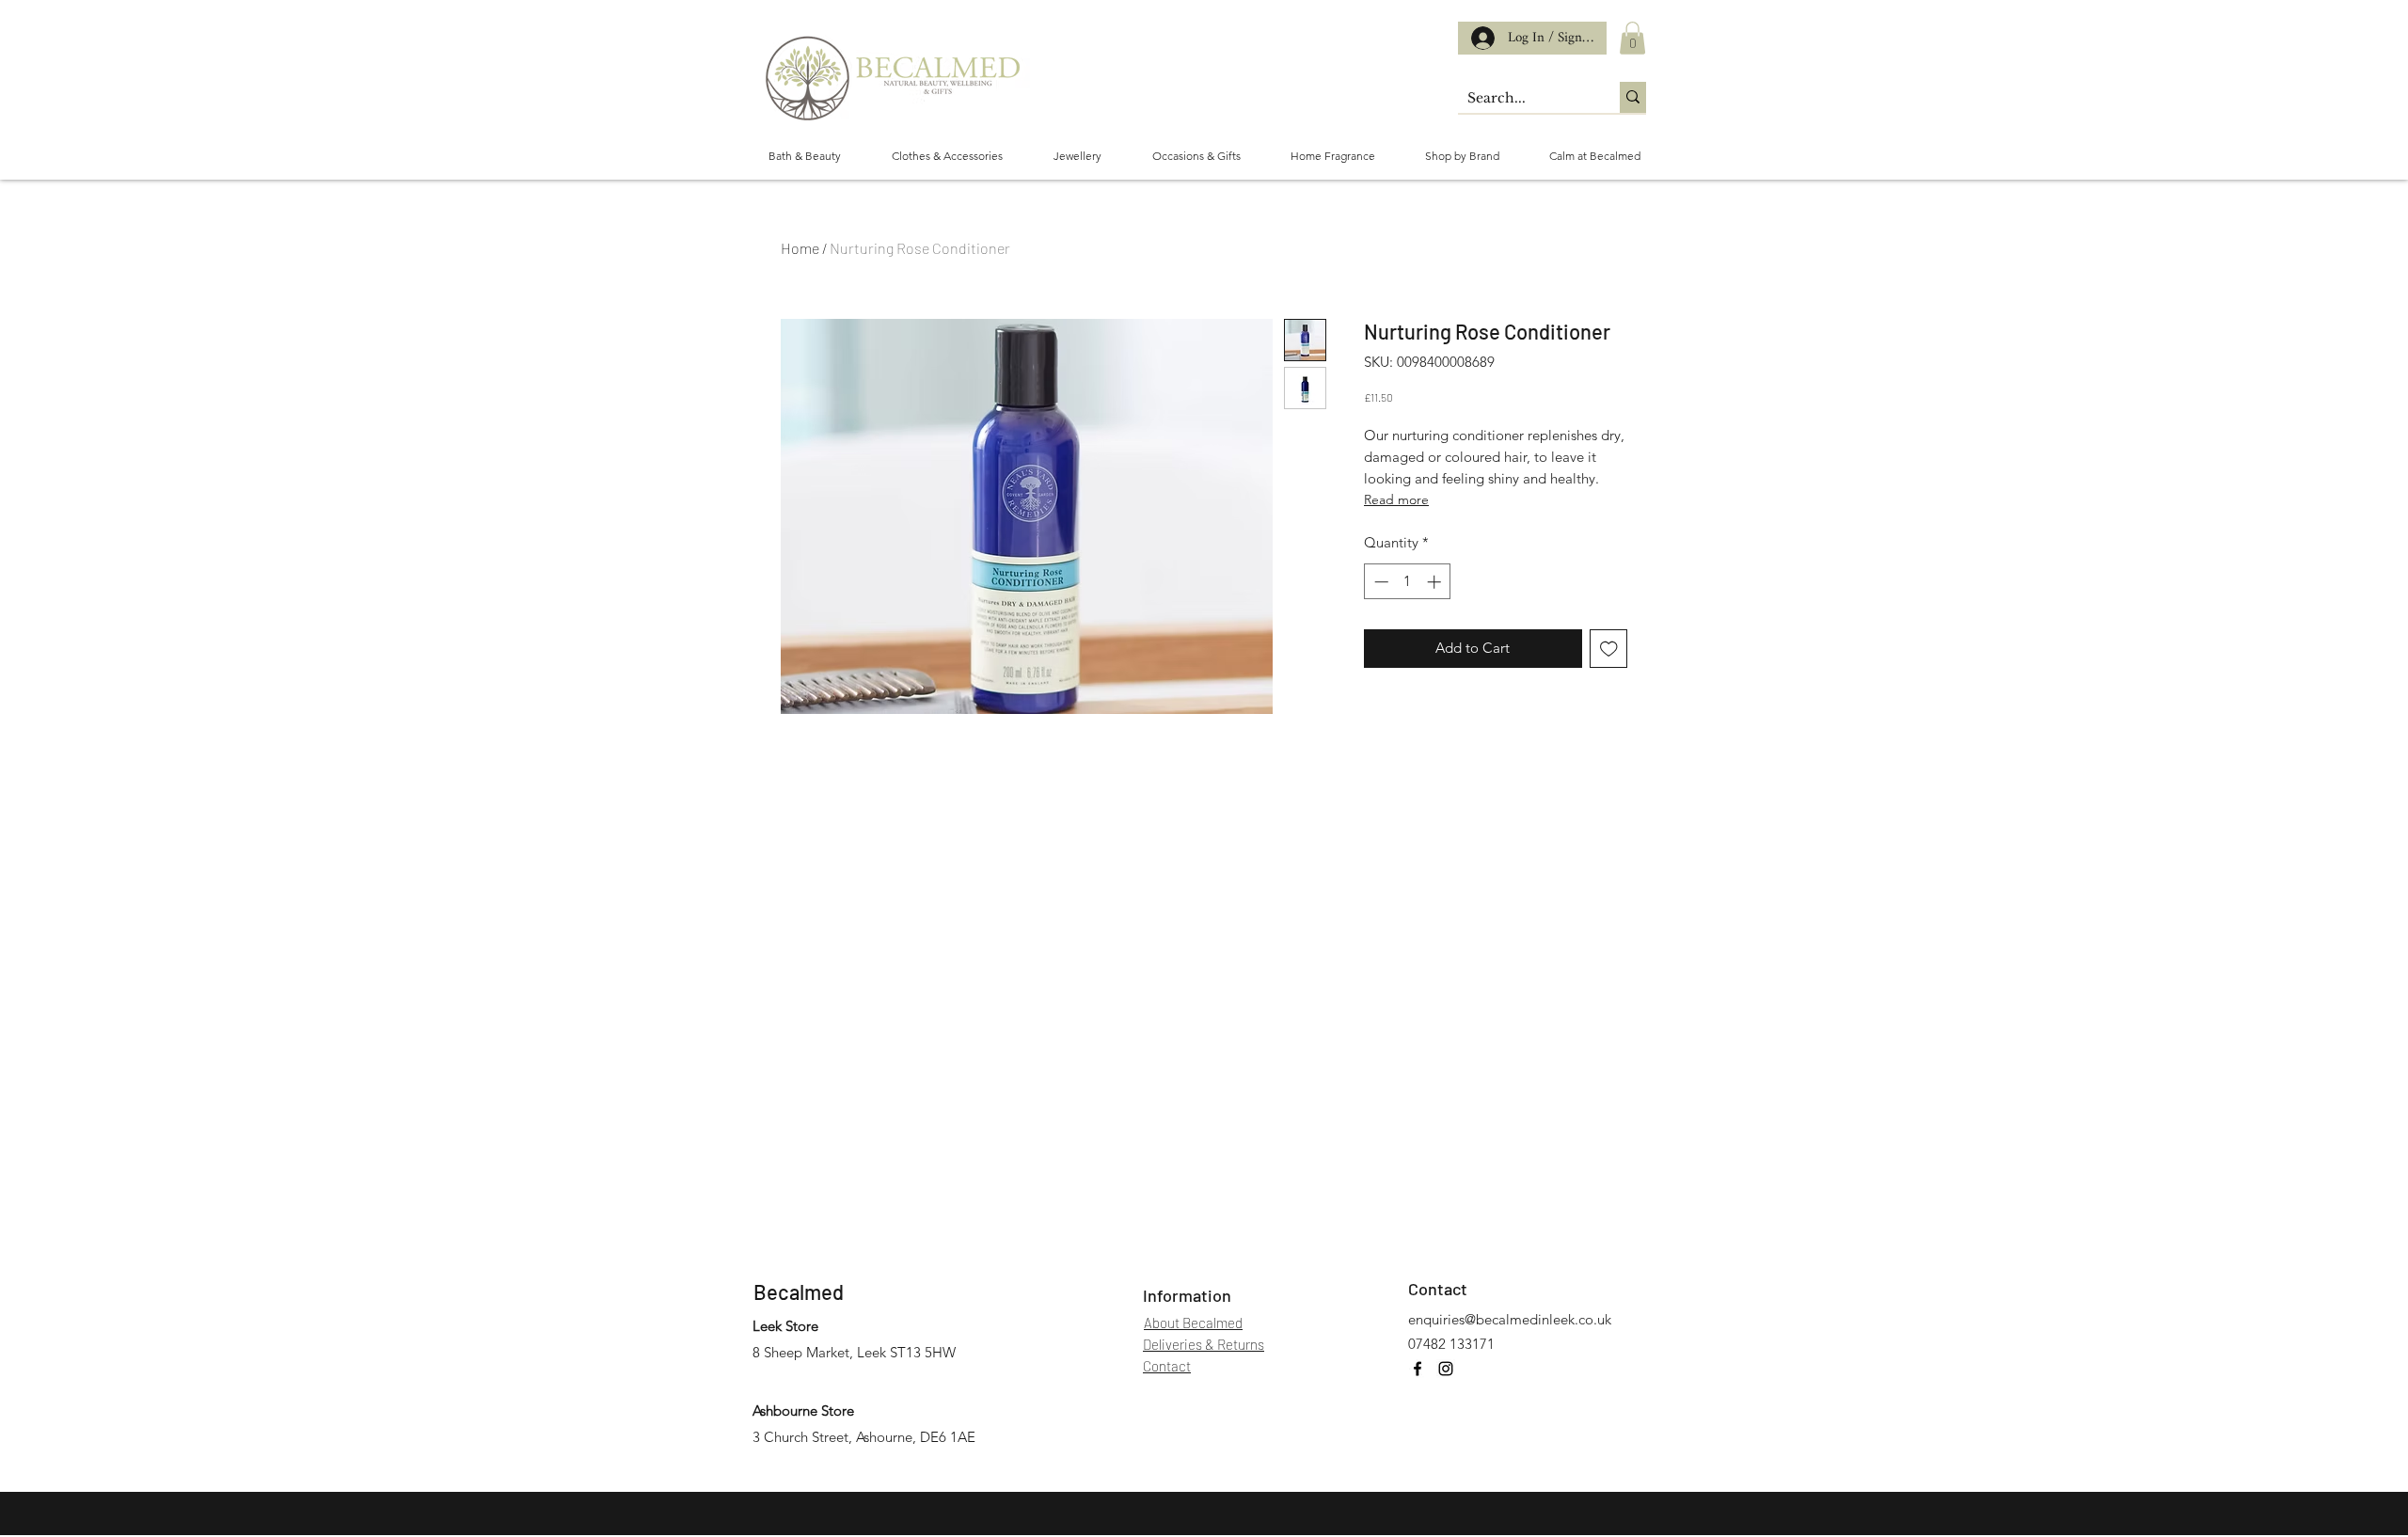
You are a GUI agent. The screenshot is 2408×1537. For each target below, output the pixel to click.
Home (800, 248)
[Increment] (1436, 582)
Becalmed (799, 1291)
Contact (1438, 1289)
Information (1187, 1295)
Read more (1396, 499)
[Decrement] (1379, 582)
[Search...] (1633, 97)
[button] (1632, 38)
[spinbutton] (1408, 582)
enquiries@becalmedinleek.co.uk (1510, 1319)
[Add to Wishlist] (1609, 649)
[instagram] (1446, 1369)
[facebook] (1418, 1369)
